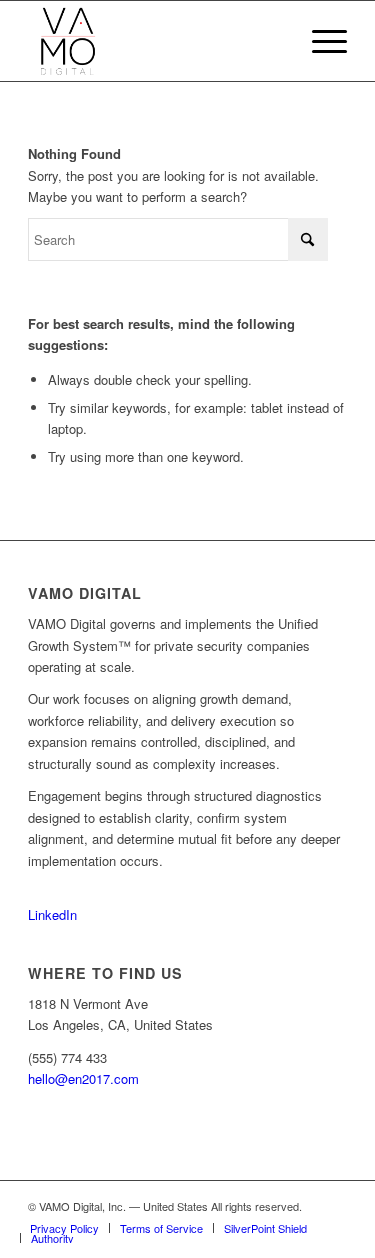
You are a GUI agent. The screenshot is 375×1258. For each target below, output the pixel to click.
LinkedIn (52, 914)
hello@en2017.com (83, 1078)
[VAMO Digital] (155, 41)
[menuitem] (319, 41)
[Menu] (319, 41)
